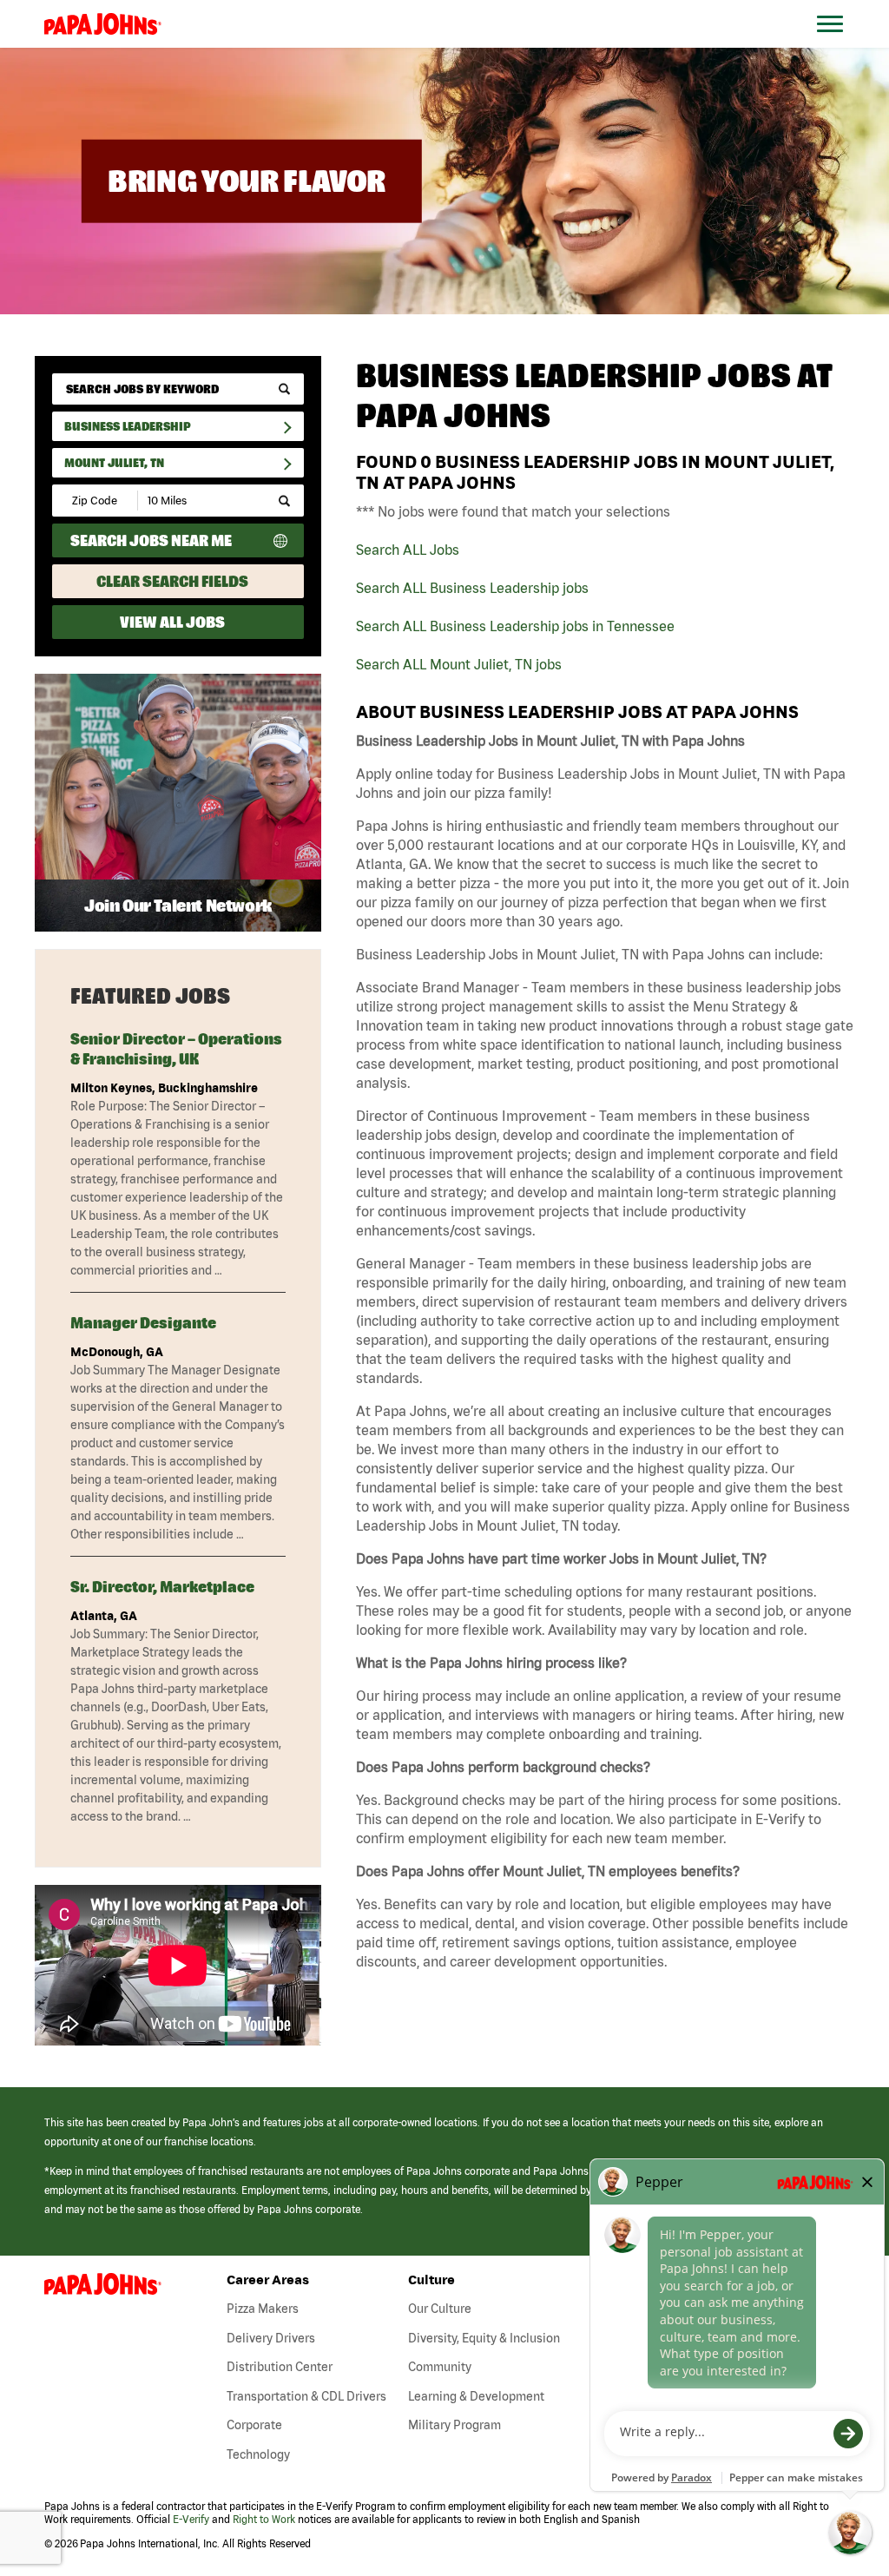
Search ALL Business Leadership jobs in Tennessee (515, 626)
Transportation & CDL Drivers (306, 2396)
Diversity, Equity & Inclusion (484, 2338)
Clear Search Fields (172, 581)
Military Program (454, 2425)
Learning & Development (476, 2396)
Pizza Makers (263, 2309)
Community (440, 2367)
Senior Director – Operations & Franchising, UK (176, 1049)
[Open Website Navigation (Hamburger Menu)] (839, 45)
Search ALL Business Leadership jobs (472, 588)
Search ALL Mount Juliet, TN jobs (459, 664)
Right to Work (264, 2519)
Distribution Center (280, 2367)
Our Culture (440, 2309)
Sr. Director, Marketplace (162, 1587)
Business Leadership (128, 426)
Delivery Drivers (271, 2338)
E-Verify (191, 2519)
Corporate (254, 2425)
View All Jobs (172, 622)
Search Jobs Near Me (151, 540)
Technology (258, 2454)
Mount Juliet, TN (114, 463)
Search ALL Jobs (408, 550)
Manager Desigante (143, 1323)
